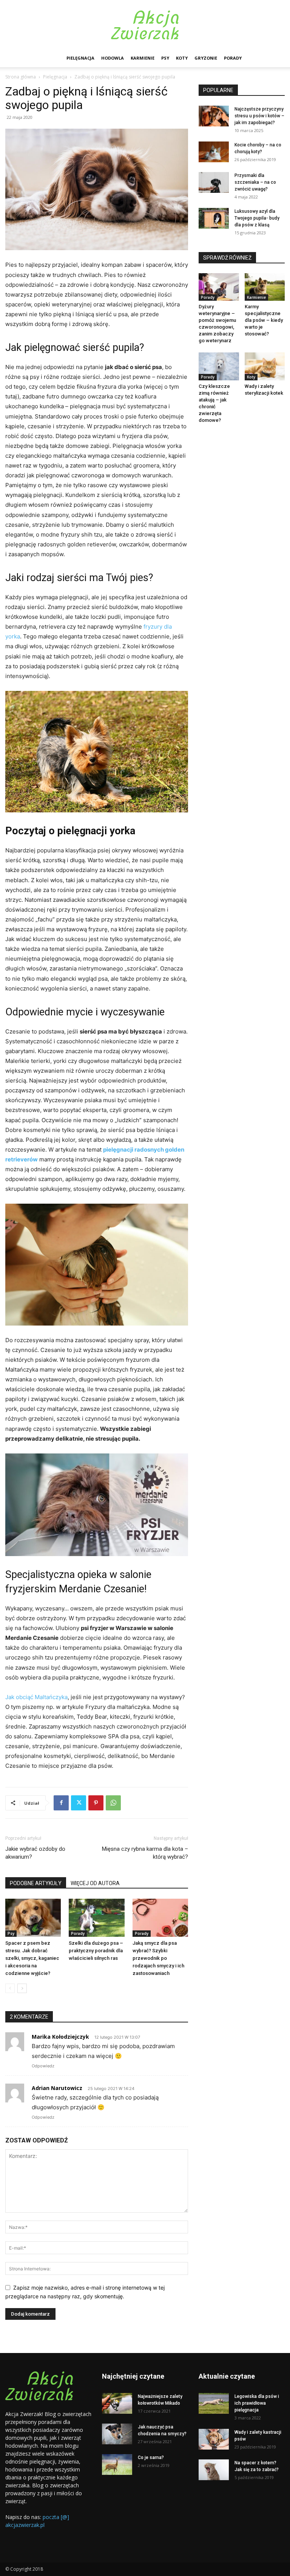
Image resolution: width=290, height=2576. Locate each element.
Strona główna (21, 77)
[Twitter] (79, 1803)
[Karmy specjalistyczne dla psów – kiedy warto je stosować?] (265, 287)
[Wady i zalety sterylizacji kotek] (265, 366)
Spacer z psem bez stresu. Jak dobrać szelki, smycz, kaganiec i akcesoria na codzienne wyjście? (32, 1958)
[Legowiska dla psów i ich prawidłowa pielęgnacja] (214, 2403)
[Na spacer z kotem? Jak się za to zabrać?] (214, 2470)
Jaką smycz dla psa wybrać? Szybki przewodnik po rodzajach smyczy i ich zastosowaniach (158, 1958)
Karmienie (143, 58)
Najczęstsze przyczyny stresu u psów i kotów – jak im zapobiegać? (259, 116)
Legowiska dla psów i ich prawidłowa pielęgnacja (257, 2403)
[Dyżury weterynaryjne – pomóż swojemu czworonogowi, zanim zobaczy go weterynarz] (219, 287)
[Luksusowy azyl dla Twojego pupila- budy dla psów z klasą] (214, 218)
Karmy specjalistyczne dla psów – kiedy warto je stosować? (264, 320)
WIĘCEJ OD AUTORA (95, 1883)
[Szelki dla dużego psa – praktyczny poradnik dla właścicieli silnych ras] (96, 1918)
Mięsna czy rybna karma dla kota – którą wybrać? (145, 1853)
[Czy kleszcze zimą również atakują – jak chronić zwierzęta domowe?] (219, 366)
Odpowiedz (43, 2066)
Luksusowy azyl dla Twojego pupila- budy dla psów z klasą (257, 218)
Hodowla (113, 58)
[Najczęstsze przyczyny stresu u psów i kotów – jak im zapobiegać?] (214, 116)
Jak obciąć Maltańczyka (36, 1697)
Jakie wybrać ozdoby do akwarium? (35, 1853)
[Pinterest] (96, 1803)
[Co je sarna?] (117, 2465)
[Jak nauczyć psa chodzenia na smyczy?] (117, 2434)
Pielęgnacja (80, 58)
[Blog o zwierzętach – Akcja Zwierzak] (145, 25)
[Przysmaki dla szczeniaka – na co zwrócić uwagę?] (214, 182)
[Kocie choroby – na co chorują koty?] (214, 152)
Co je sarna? (151, 2458)
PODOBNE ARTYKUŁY (36, 1883)
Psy (165, 58)
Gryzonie (206, 58)
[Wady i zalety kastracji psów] (214, 2439)
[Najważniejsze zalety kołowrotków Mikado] (117, 2403)
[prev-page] (10, 1988)
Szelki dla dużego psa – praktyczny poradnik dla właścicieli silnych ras (96, 1951)
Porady (233, 58)
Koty (182, 58)
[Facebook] (61, 1803)
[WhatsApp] (113, 1803)
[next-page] (22, 1988)
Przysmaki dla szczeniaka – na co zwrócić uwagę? (255, 182)
